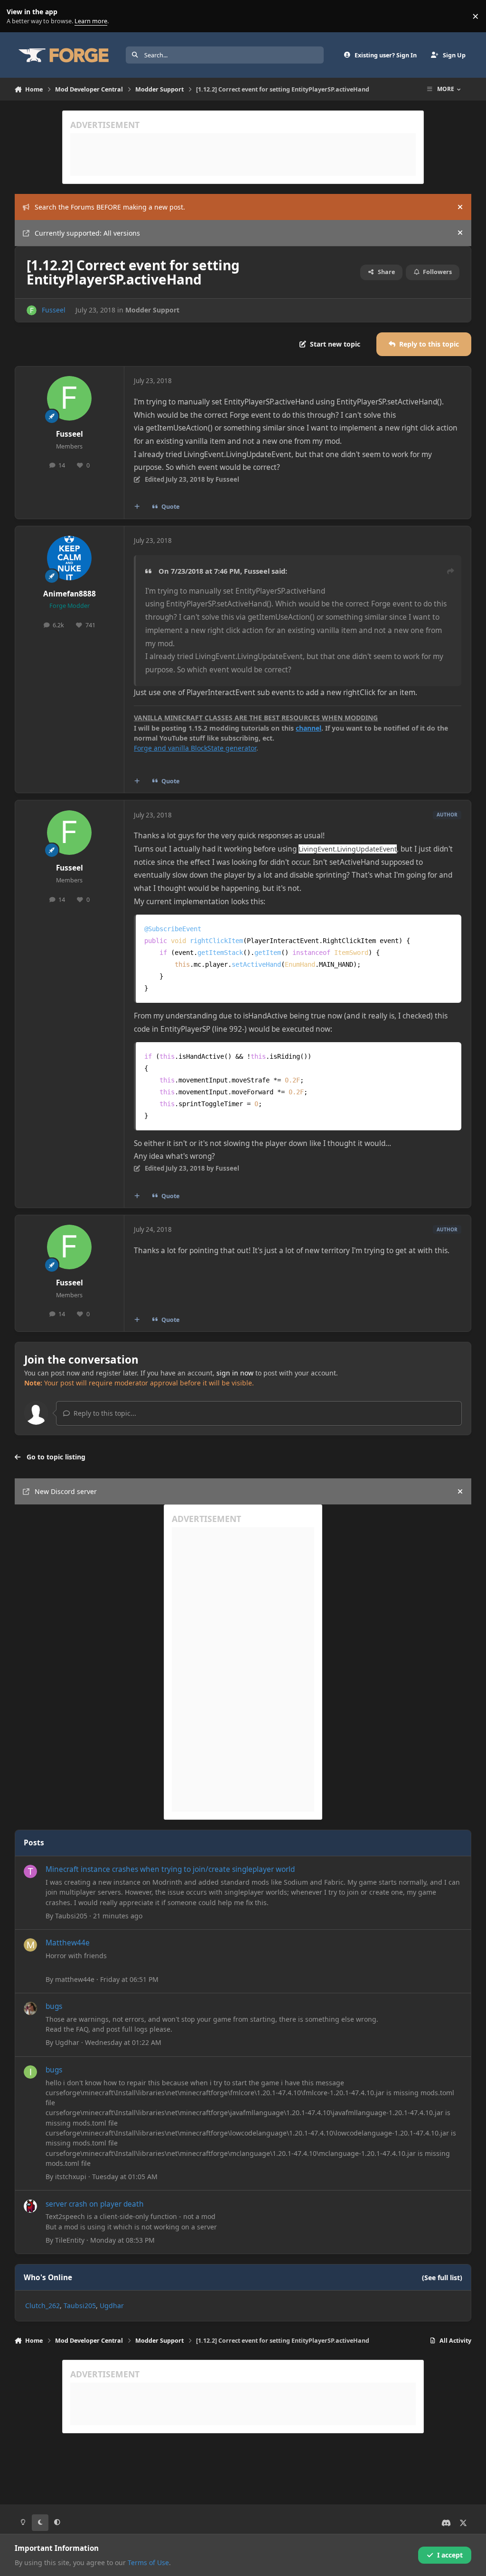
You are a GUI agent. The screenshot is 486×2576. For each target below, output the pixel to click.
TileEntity (70, 2240)
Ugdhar (67, 2042)
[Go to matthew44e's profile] (30, 1945)
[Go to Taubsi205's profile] (30, 1871)
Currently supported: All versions (87, 233)
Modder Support (152, 310)
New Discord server (66, 1491)
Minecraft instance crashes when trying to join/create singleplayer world (170, 1869)
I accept (450, 2555)
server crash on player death (95, 2204)
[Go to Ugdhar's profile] (30, 2008)
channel (308, 728)
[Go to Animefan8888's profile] (69, 558)
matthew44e (75, 1979)
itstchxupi (71, 2177)
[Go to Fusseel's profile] (32, 310)
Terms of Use (148, 2562)
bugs (54, 2006)
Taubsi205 (71, 1916)
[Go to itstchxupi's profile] (30, 2072)
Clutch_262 (42, 2306)
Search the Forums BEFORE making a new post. (110, 207)
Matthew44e (68, 1943)
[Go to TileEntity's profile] (30, 2206)
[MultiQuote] (137, 507)
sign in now (235, 1373)
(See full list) (442, 2278)
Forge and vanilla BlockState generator (195, 748)
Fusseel (54, 310)
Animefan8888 (70, 594)
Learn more (18, 16)
